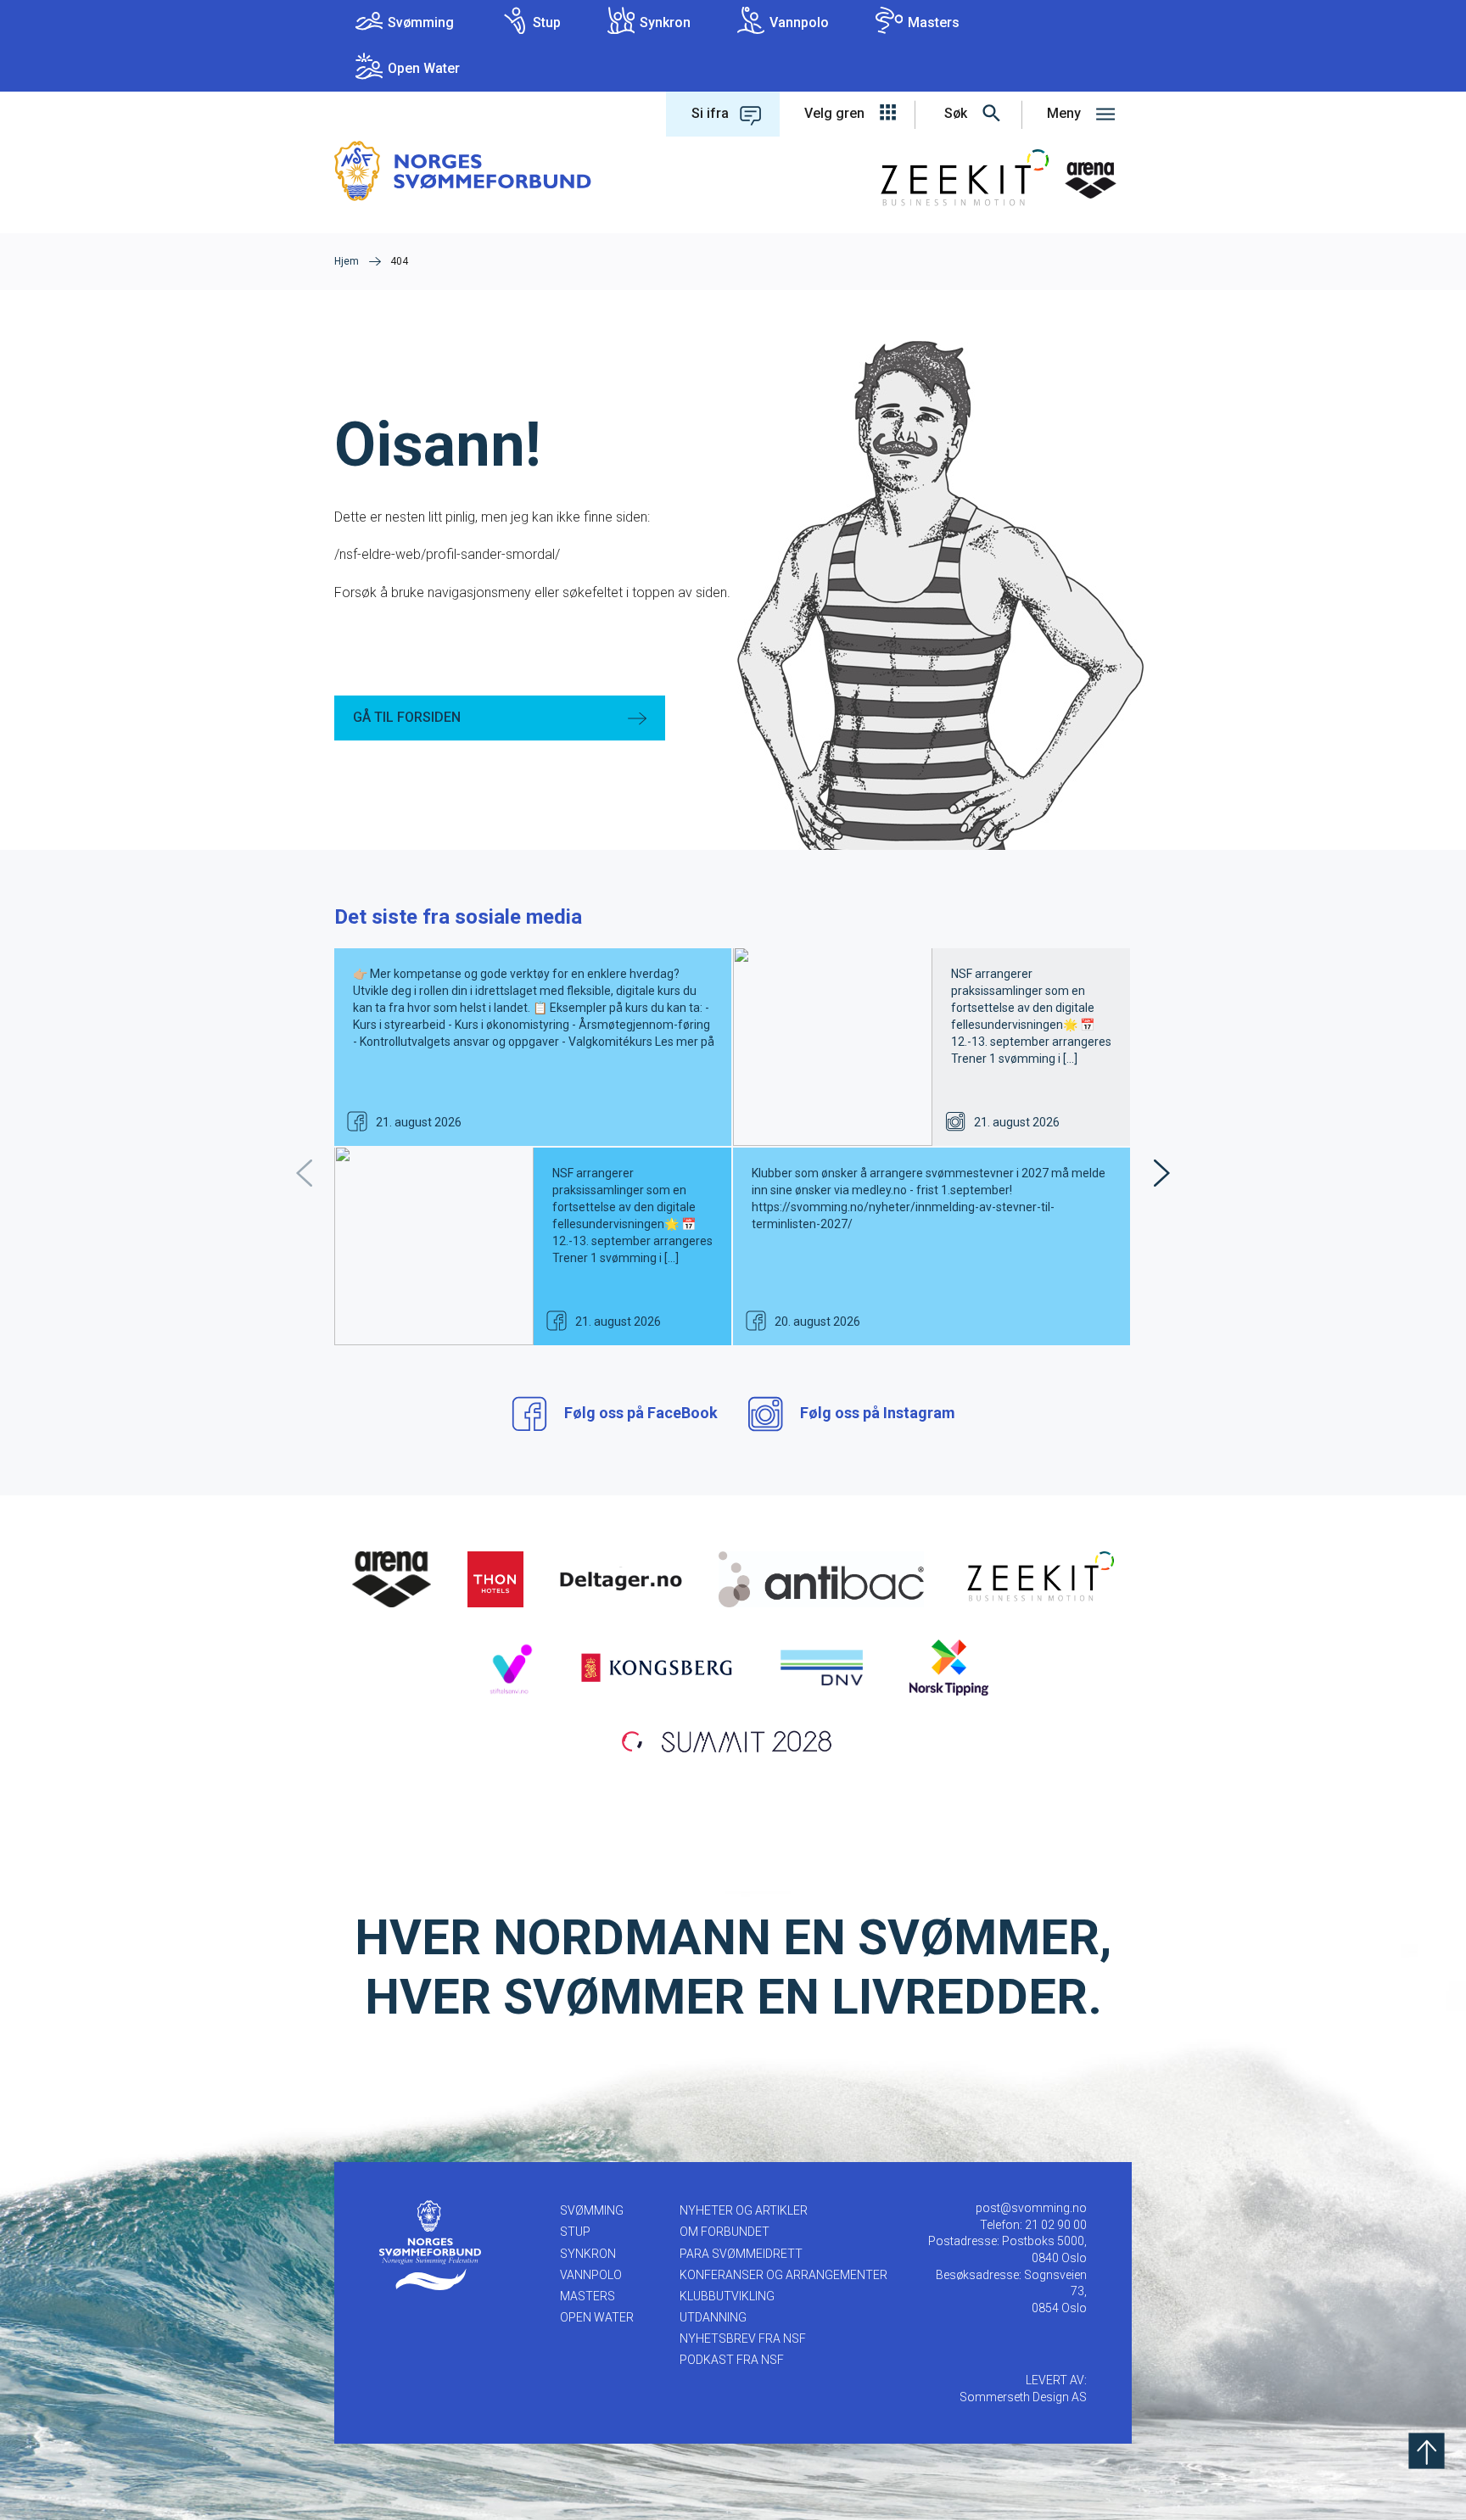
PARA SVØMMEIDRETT (741, 2254)
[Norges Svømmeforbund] (463, 170)
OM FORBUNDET (725, 2232)
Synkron (665, 22)
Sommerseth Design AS (1023, 2397)
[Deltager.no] (621, 1578)
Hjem (347, 261)
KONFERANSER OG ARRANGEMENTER (783, 2275)
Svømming (421, 22)
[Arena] (392, 1578)
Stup (547, 22)
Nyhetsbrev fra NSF (743, 2338)
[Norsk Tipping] (949, 1667)
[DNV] (822, 1667)
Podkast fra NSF (732, 2360)
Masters (934, 22)
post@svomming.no (1031, 2208)
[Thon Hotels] (495, 1578)
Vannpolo (799, 22)
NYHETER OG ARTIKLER (744, 2210)
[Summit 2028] (733, 1740)
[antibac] (821, 1578)
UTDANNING (713, 2317)
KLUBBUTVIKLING (727, 2296)
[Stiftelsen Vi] (510, 1667)
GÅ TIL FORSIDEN (407, 717)
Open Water (424, 68)
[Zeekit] (1037, 1578)
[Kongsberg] (657, 1667)
